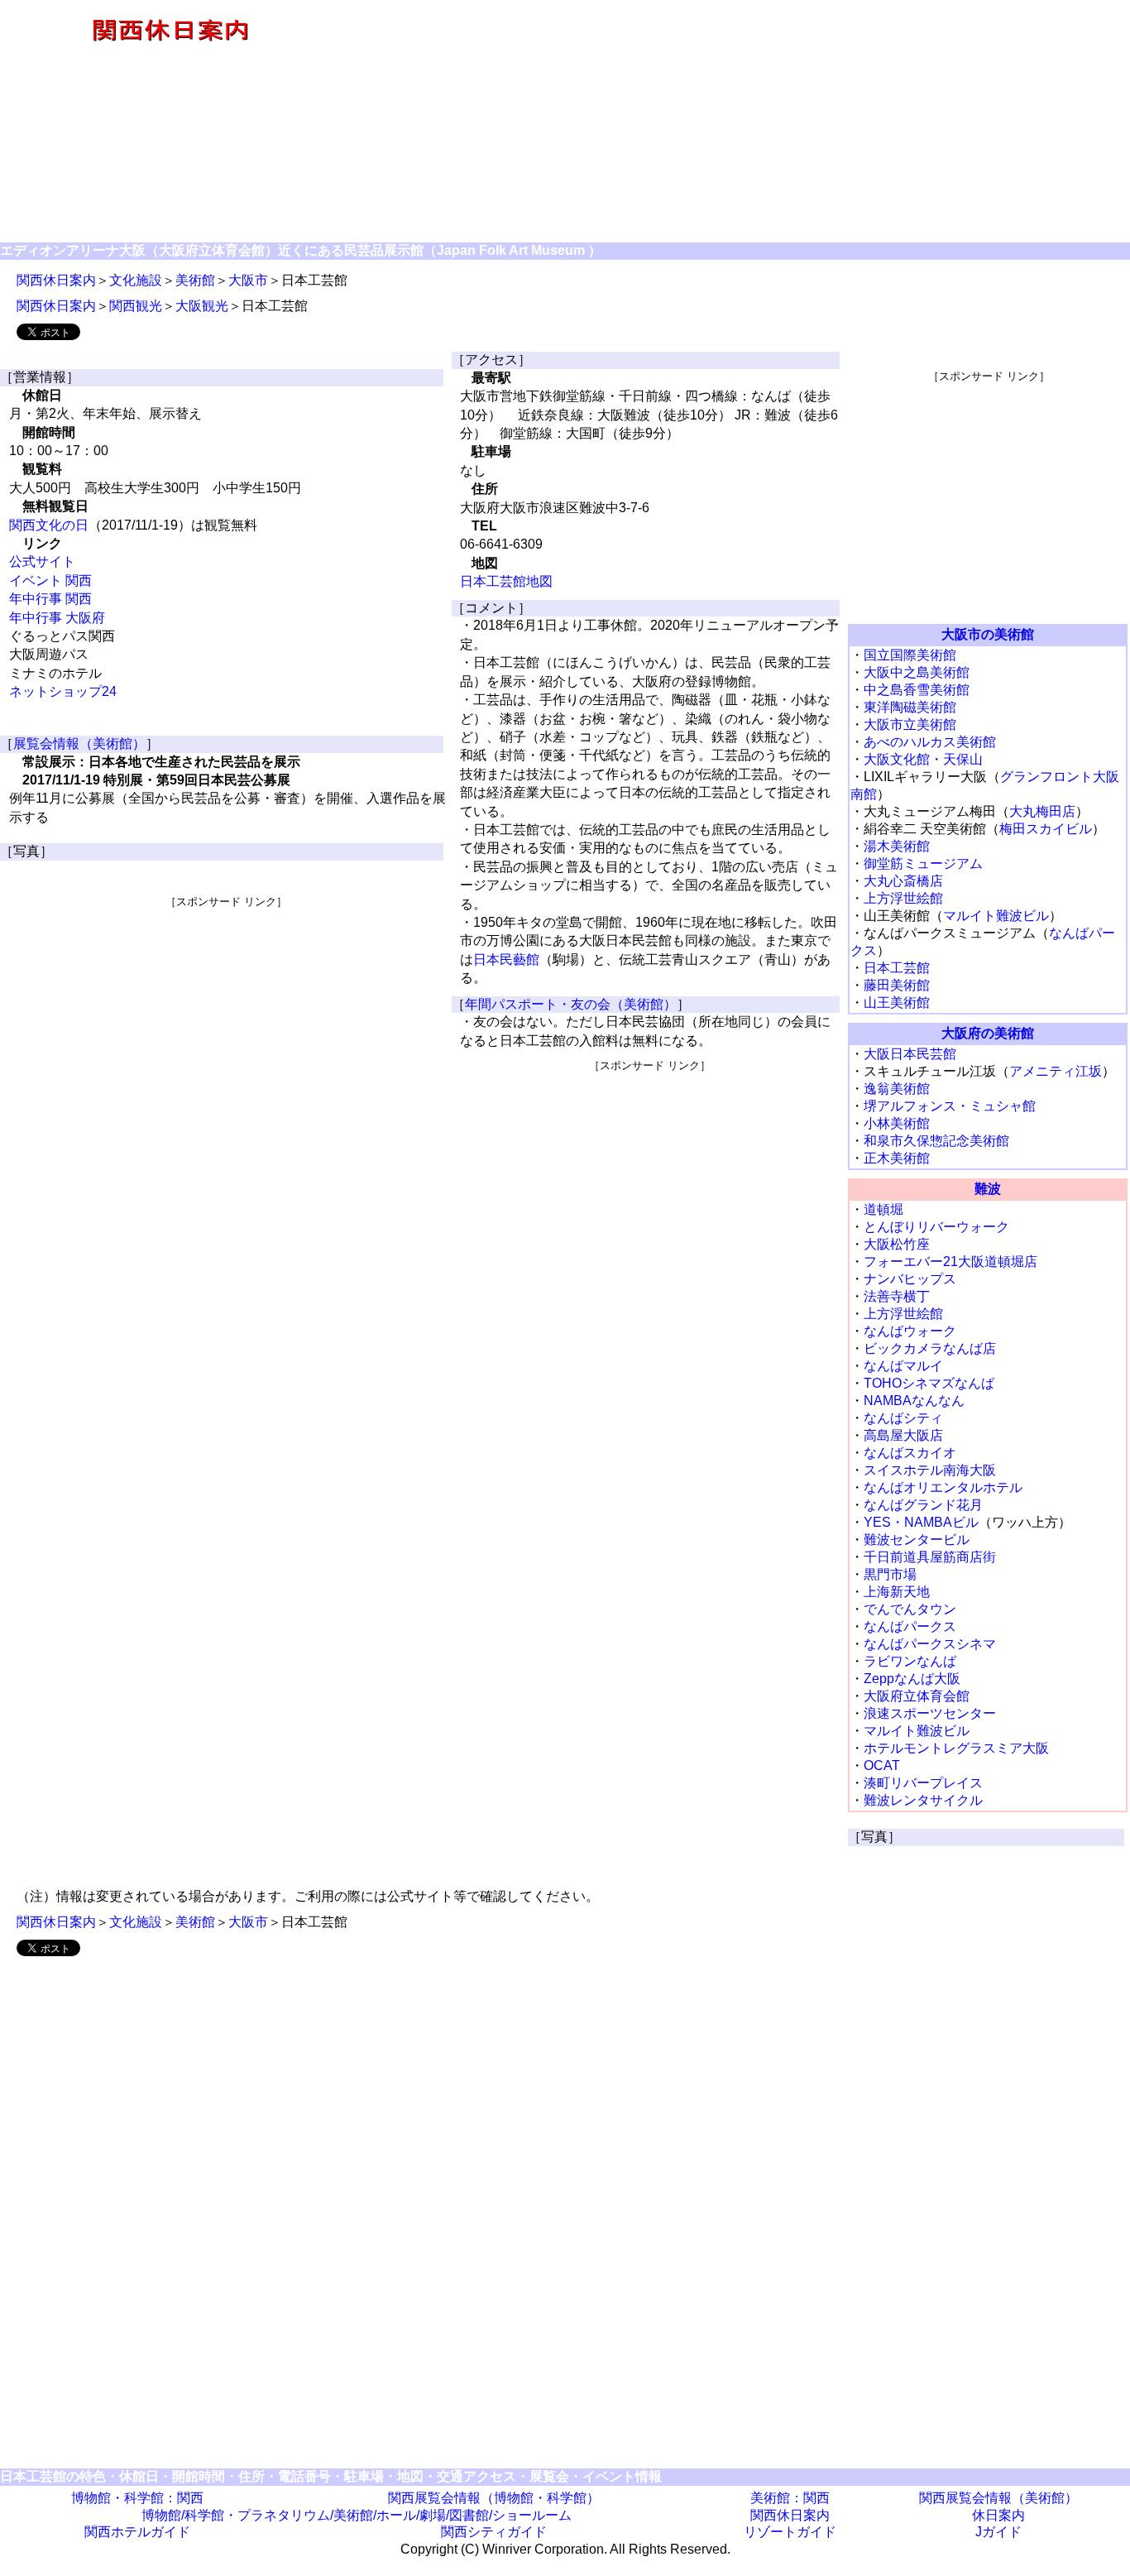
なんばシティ (903, 1418)
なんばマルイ (903, 1366)
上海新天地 (897, 1592)
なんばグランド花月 (923, 1505)
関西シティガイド (494, 2532)
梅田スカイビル (1046, 829)
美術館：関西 (790, 2498)
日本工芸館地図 (506, 581)
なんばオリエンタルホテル (943, 1487)
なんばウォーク (910, 1331)
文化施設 (136, 280)
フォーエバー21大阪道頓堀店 (950, 1262)
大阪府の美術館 (988, 1033)
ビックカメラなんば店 (930, 1348)
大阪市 (248, 280)
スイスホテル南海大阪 (930, 1470)
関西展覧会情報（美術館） (998, 2498)
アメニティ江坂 (1056, 1071)
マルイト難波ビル (996, 916)
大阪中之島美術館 (917, 672)
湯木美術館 (897, 846)
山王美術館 (897, 1003)
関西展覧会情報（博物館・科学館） (494, 2498)
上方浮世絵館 (903, 898)
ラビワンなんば (910, 1661)
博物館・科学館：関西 (137, 2498)
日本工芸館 (897, 968)
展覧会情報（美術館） (79, 744)
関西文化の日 (49, 525)
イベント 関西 (50, 580)
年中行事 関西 (50, 599)
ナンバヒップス (910, 1279)
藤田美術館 (897, 985)
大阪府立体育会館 (917, 1696)
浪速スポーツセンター (930, 1713)
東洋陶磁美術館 (910, 707)
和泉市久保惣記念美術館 (936, 1141)
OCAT (882, 1765)
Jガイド (998, 2532)
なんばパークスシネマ (930, 1644)
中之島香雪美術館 (917, 690)
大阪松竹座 (897, 1244)
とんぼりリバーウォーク (936, 1227)
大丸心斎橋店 (903, 881)
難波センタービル (917, 1540)
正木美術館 (897, 1158)
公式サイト (42, 561)
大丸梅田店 (1042, 811)
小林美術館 (897, 1123)
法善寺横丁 (897, 1296)
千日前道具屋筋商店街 (930, 1557)
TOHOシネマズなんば (929, 1383)
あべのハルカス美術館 (930, 742)
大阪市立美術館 (910, 724)
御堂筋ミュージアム (923, 863)
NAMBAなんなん (914, 1401)
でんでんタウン (910, 1609)
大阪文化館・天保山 (923, 759)
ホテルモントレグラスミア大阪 (956, 1748)
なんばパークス (910, 1626)
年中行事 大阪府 (57, 618)
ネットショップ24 (63, 691)
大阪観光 (202, 306)
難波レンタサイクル (923, 1800)
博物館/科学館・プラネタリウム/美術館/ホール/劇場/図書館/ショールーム (357, 2515)
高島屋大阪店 (903, 1435)
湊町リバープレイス (923, 1783)
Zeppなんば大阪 (912, 1679)
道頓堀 (883, 1209)
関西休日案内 (56, 280)
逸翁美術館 (897, 1089)
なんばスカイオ (910, 1453)
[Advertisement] (735, 122)
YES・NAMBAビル (921, 1522)
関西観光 (136, 306)
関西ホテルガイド (137, 2532)
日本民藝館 (506, 959)
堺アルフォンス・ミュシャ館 (950, 1106)
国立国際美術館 (910, 655)
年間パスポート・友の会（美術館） (571, 1004)
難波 (988, 1189)
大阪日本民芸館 (910, 1054)
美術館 (195, 280)
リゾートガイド (790, 2532)
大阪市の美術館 (988, 634)
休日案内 (998, 2515)
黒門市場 (890, 1574)
